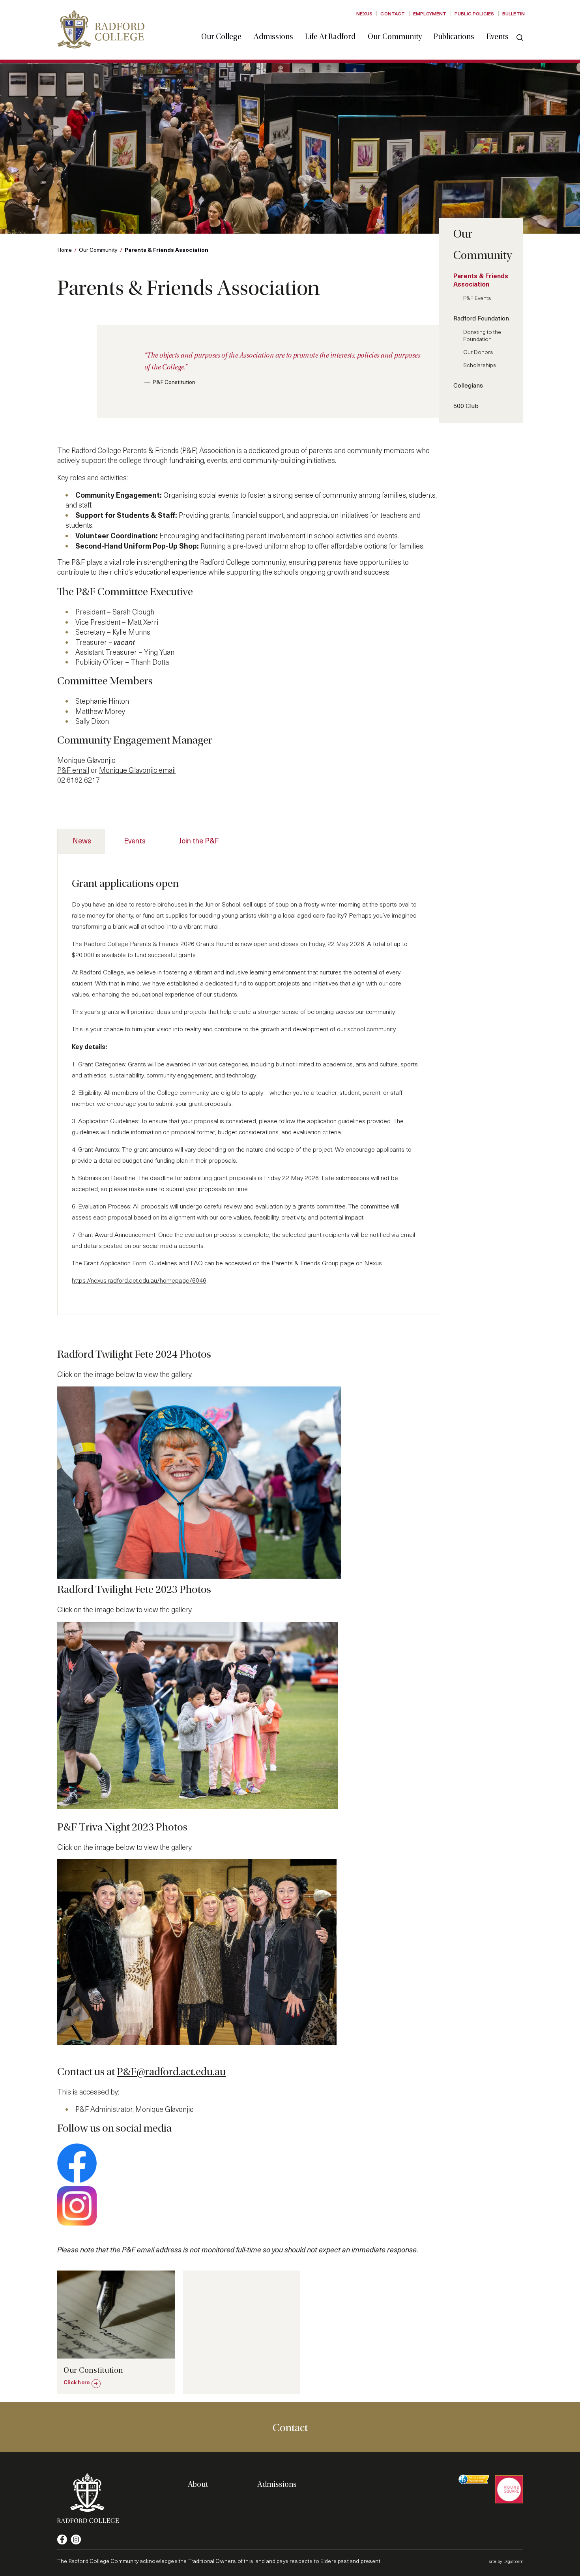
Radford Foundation (481, 318)
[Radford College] (101, 29)
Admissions (273, 37)
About (198, 2484)
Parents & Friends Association (481, 280)
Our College (221, 37)
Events (498, 37)
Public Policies (474, 13)
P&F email (73, 770)
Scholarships (480, 365)
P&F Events (477, 298)
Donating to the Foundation (482, 335)
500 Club (466, 406)
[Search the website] (520, 37)
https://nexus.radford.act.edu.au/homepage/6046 (139, 1280)
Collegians (468, 385)
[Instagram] (76, 2539)
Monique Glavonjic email (137, 770)
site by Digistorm (506, 2561)
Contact (393, 13)
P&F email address (152, 2249)
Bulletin (514, 13)
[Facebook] (62, 2539)
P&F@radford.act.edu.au (171, 2072)
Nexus (364, 13)
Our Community (395, 37)
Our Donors (478, 352)
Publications (454, 37)
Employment (430, 13)
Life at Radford (330, 37)
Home (65, 250)
